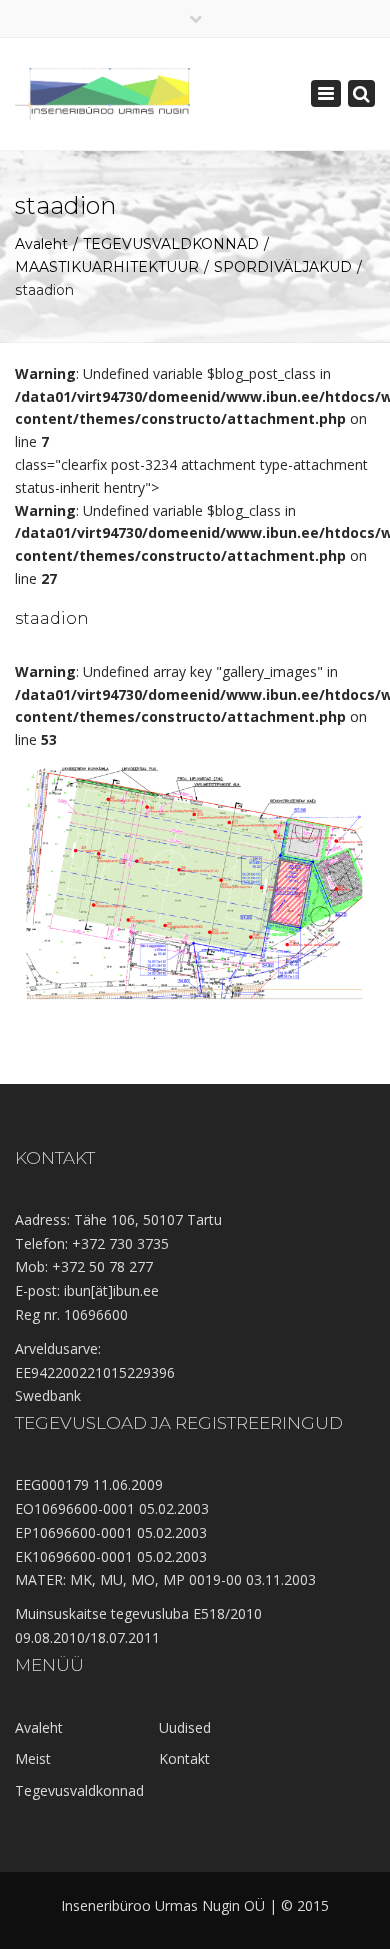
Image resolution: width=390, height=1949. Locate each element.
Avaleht (41, 244)
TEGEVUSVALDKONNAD (171, 244)
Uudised (185, 1727)
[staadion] (195, 876)
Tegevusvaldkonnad (79, 1790)
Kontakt (184, 1758)
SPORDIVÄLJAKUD (283, 267)
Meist (33, 1758)
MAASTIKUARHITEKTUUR (107, 267)
